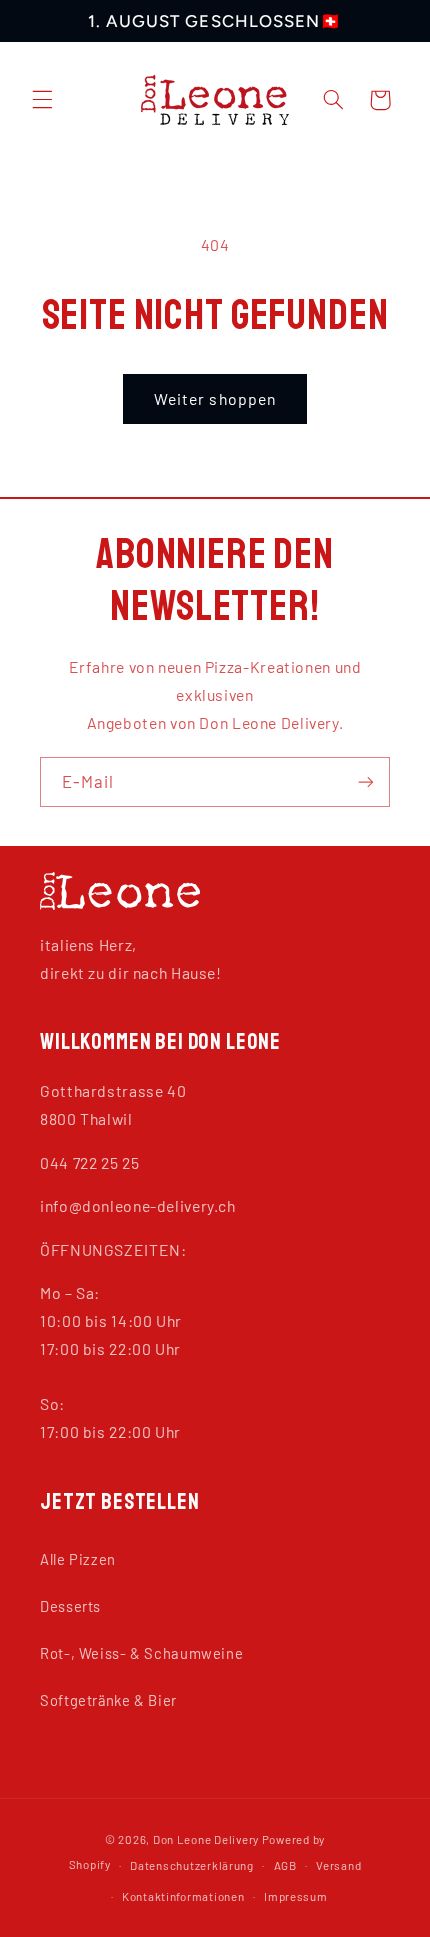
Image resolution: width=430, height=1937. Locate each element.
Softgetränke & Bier (108, 1700)
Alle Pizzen (78, 1559)
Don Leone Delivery (206, 1839)
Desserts (70, 1606)
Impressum (296, 1896)
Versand (338, 1865)
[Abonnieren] (366, 781)
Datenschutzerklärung (192, 1865)
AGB (285, 1865)
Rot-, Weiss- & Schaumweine (141, 1653)
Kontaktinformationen (183, 1896)
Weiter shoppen (215, 398)
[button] (42, 100)
